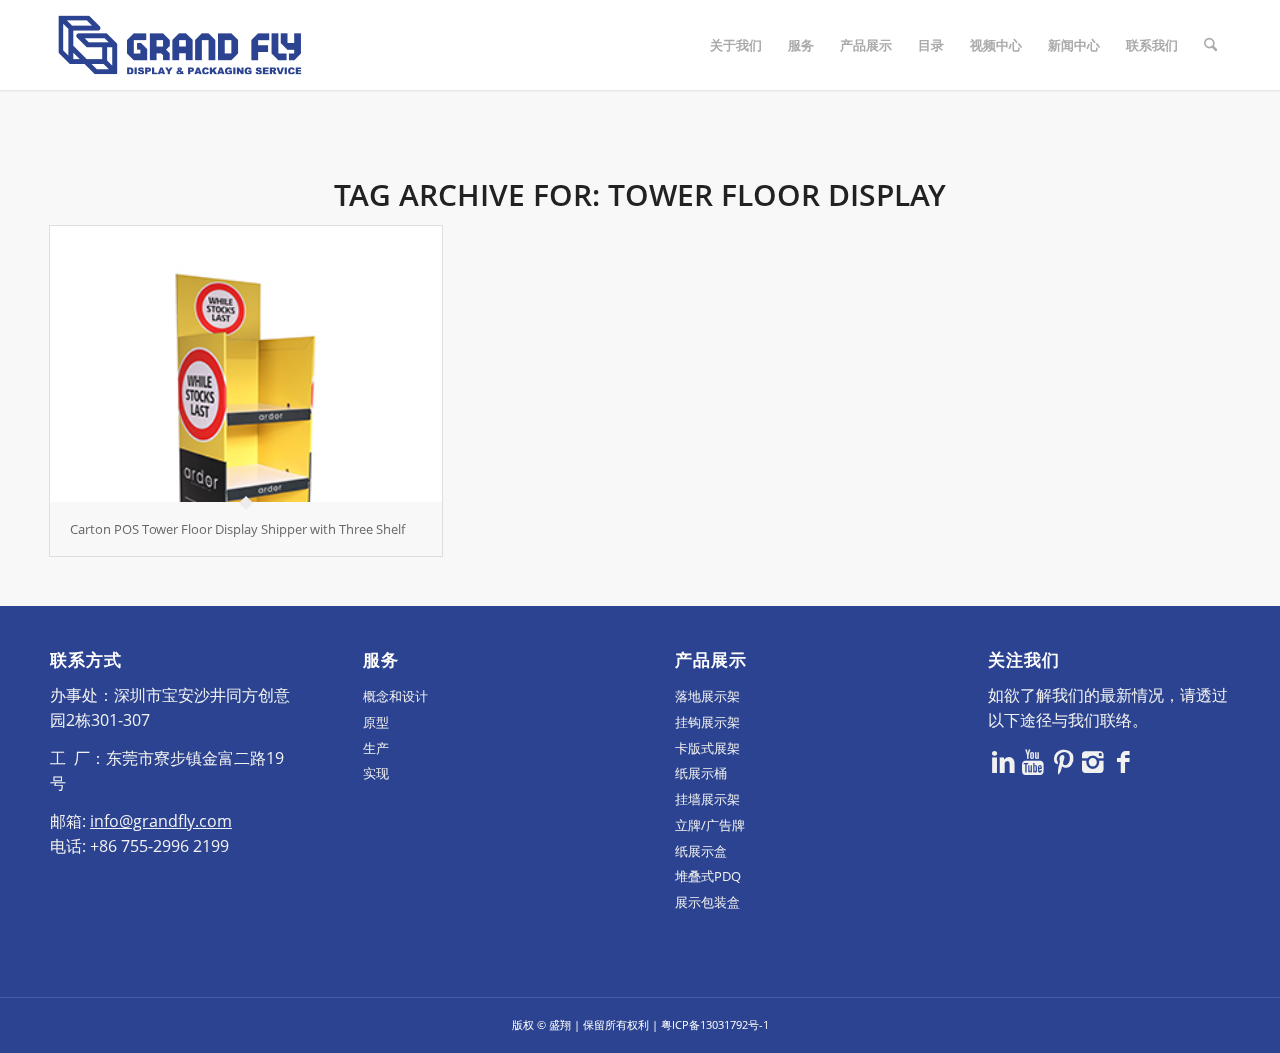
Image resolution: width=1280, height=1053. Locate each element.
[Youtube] (1033, 761)
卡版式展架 (707, 748)
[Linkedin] (1003, 761)
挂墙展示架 (707, 799)
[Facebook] (1123, 761)
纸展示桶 (701, 773)
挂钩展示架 (707, 722)
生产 (376, 748)
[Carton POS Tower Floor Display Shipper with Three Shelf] (246, 364)
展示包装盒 (707, 902)
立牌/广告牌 (710, 825)
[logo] (180, 45)
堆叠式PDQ (708, 876)
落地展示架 (707, 696)
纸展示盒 (701, 851)
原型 (376, 722)
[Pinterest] (1063, 761)
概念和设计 (395, 696)
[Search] (1210, 45)
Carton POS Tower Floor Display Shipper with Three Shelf (237, 529)
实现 (376, 773)
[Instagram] (1093, 761)
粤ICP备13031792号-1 (715, 1024)
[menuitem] (736, 45)
